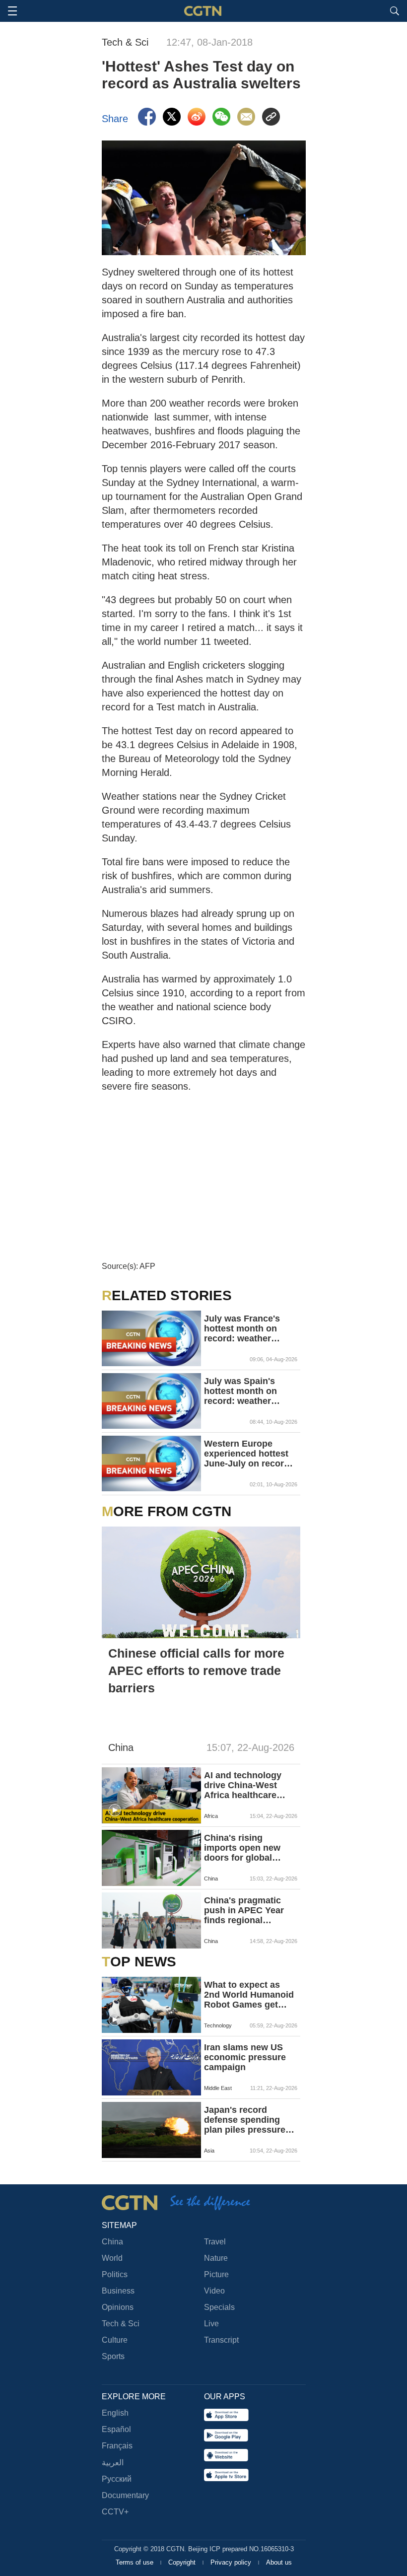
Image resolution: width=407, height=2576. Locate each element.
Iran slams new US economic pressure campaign (245, 2057)
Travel (215, 2242)
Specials (219, 2307)
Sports (113, 2356)
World (112, 2258)
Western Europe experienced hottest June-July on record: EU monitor (248, 1454)
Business (118, 2291)
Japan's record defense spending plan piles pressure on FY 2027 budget (245, 2120)
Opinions (118, 2307)
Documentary (125, 2495)
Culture (115, 2340)
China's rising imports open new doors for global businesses (242, 1848)
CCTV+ (115, 2512)
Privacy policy (232, 2562)
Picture (216, 2274)
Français (117, 2446)
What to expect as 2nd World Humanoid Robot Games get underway (249, 1995)
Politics (115, 2274)
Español (116, 2429)
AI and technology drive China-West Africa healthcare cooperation (243, 1785)
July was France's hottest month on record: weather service (242, 1328)
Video (214, 2291)
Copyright (183, 2562)
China (112, 2242)
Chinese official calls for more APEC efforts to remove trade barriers (196, 1671)
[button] (115, 1810)
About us (279, 2562)
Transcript (221, 2340)
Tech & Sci (121, 2324)
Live (211, 2324)
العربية (113, 2463)
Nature (216, 2258)
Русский (117, 2479)
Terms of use (136, 2562)
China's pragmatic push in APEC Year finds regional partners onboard (244, 1910)
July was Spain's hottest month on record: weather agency (240, 1391)
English (115, 2413)
